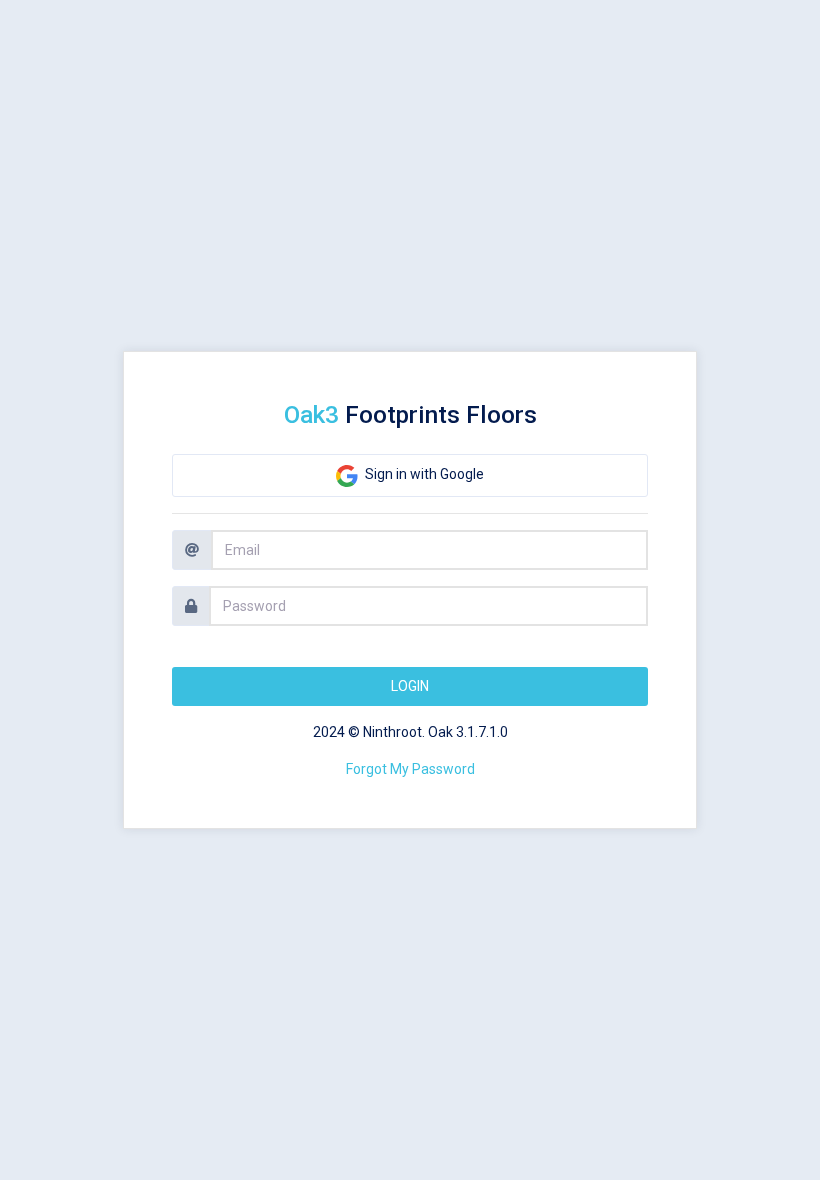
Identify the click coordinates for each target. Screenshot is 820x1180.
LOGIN (410, 686)
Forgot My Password (410, 769)
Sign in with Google (423, 474)
